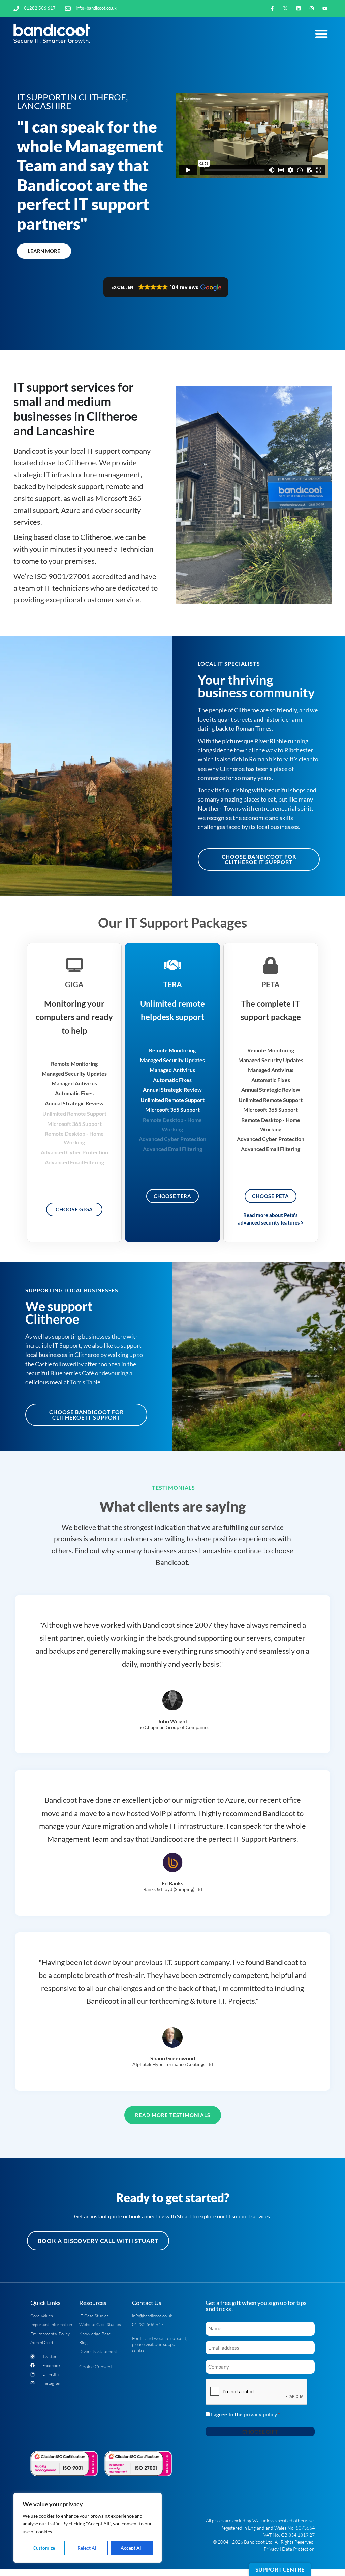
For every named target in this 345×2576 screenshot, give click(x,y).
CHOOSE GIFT (260, 2431)
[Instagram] (312, 8)
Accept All (132, 2548)
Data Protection (298, 2549)
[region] (88, 2528)
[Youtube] (325, 8)
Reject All (88, 2548)
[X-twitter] (285, 8)
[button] (321, 34)
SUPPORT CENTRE (280, 2569)
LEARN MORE (44, 251)
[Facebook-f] (272, 8)
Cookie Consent (96, 2366)
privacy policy (260, 2414)
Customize (44, 2548)
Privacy (271, 2549)
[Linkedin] (298, 8)
